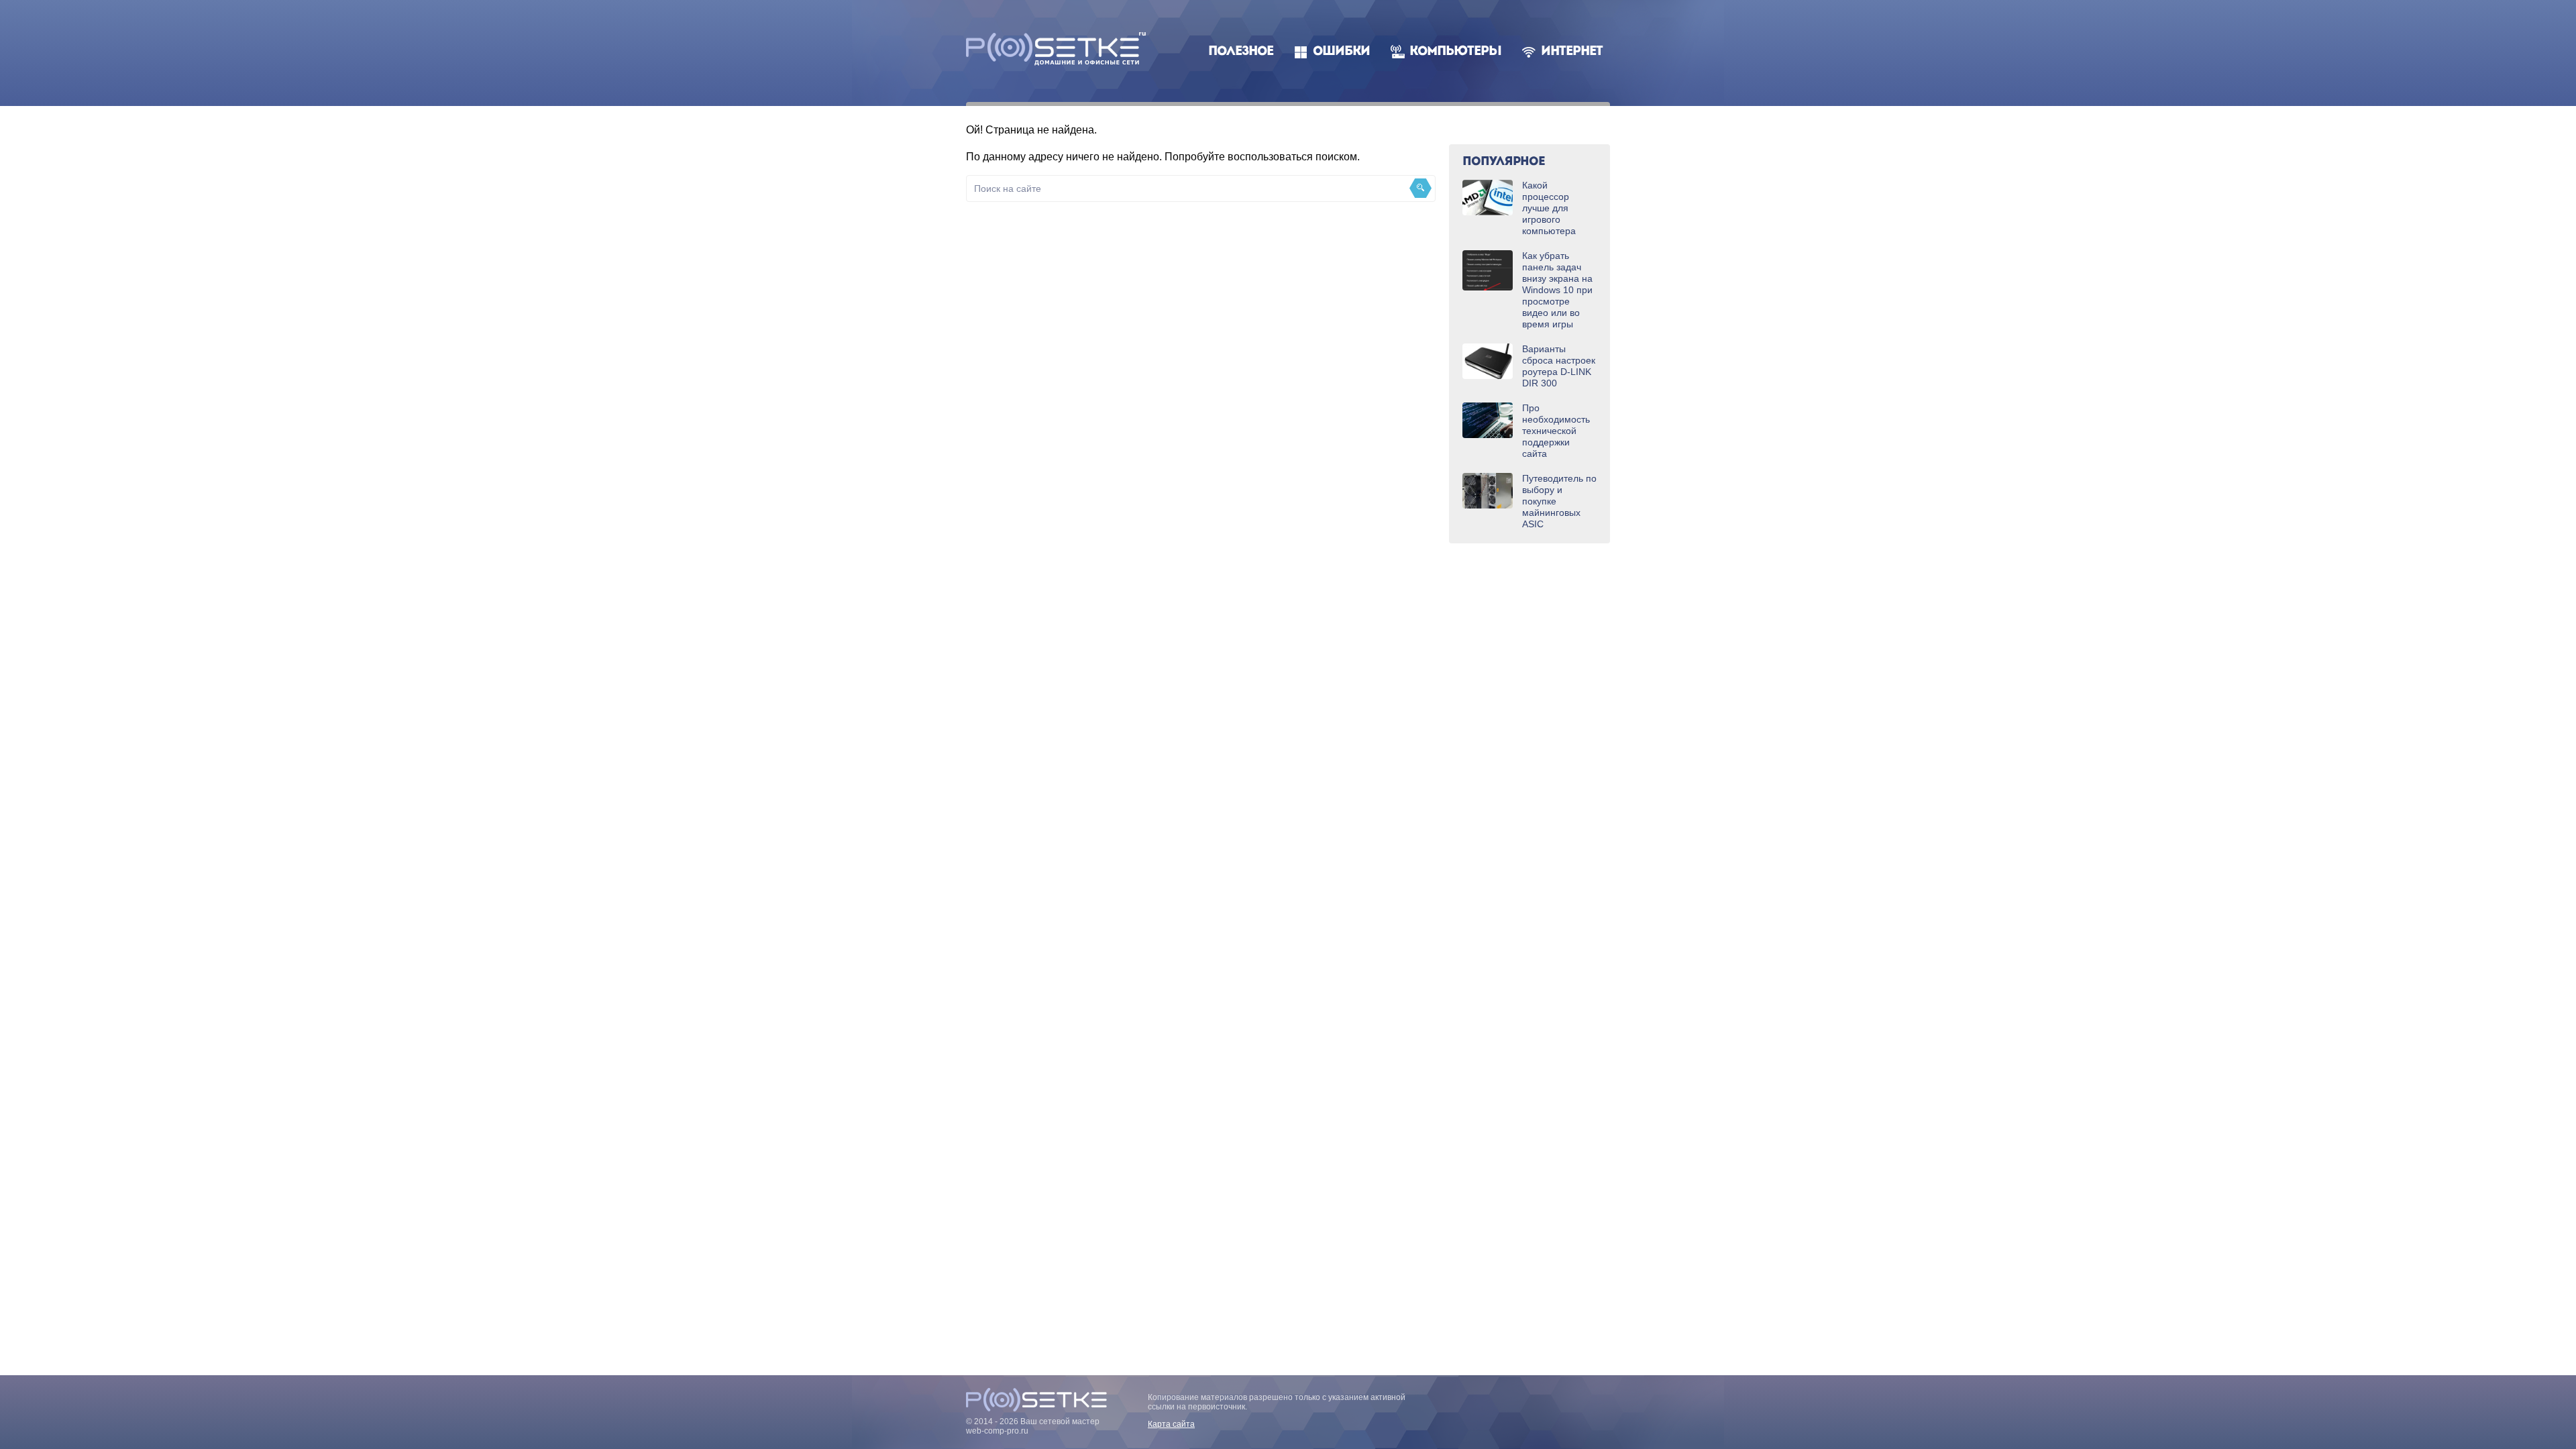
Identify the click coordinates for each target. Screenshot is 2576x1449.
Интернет (1572, 52)
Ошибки (1341, 52)
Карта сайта (1171, 1424)
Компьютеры (1455, 52)
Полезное (1241, 52)
